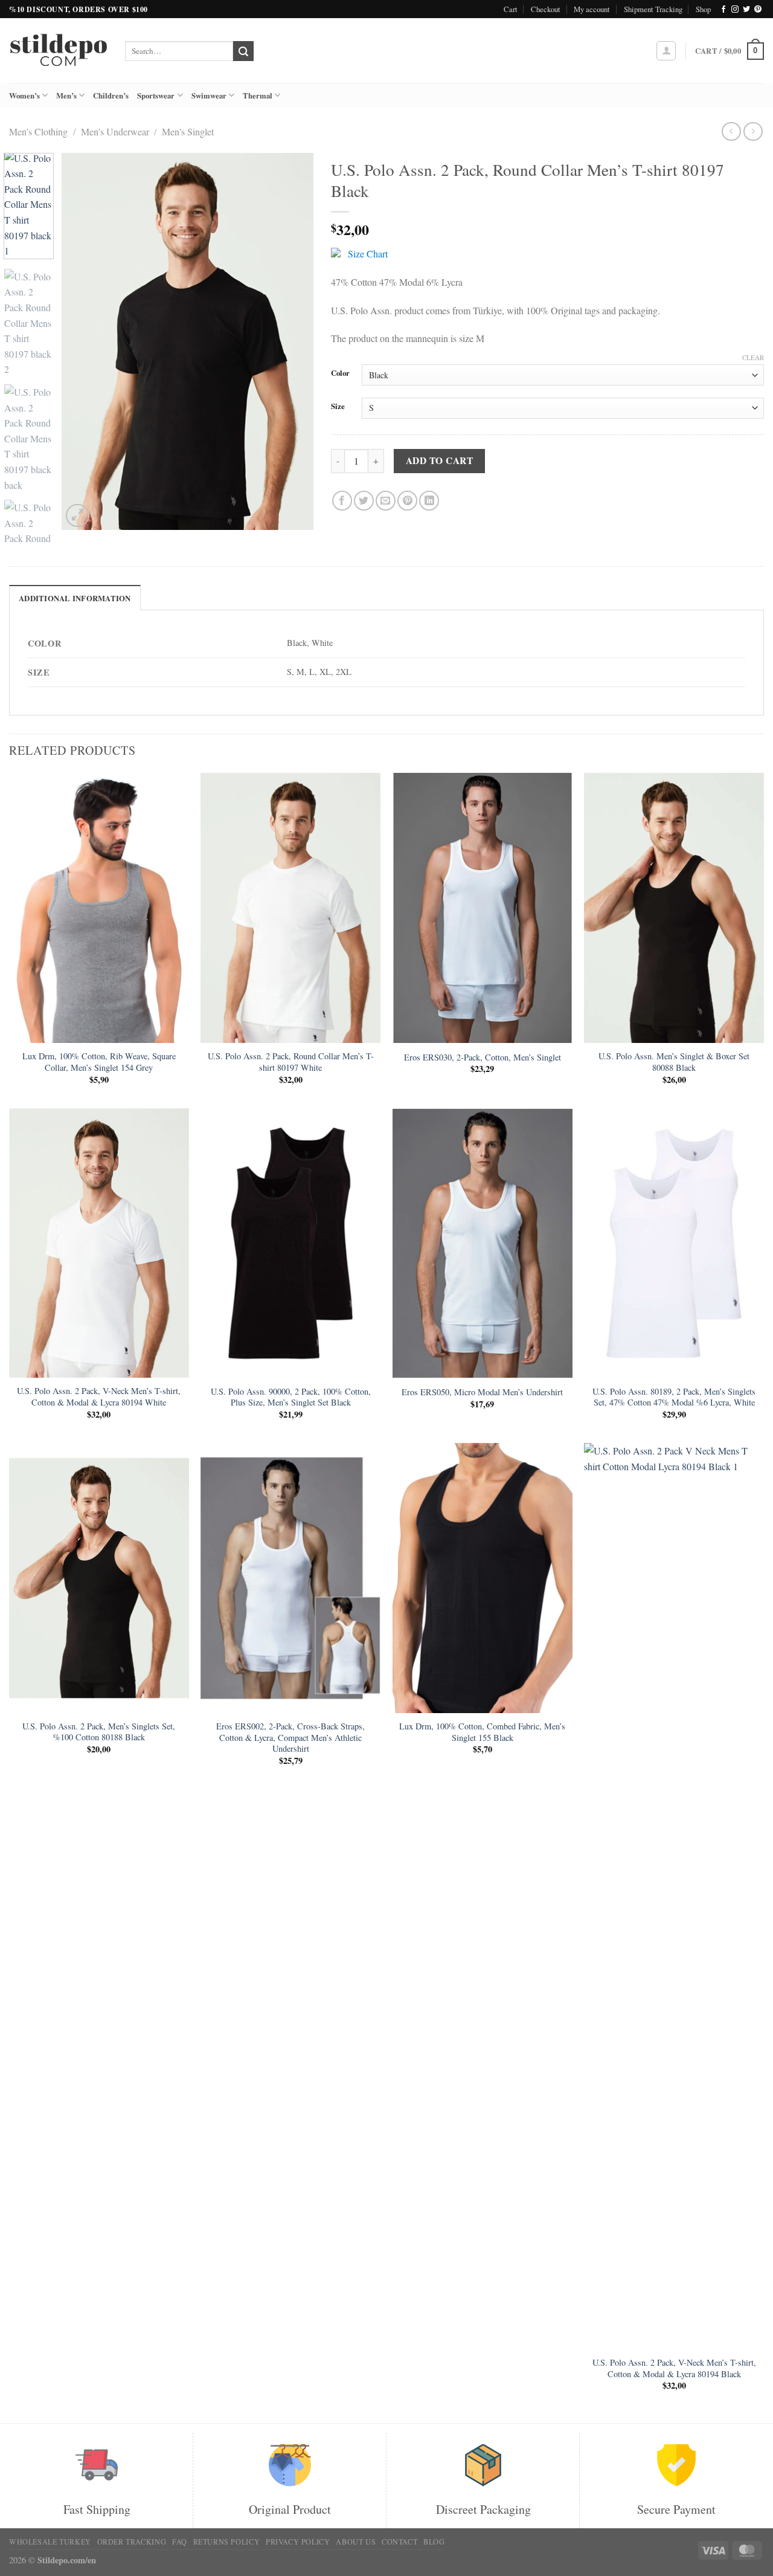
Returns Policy (227, 2542)
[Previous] (82, 342)
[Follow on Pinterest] (758, 10)
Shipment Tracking (653, 9)
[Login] (666, 51)
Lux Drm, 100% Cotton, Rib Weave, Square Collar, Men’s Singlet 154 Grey (99, 1062)
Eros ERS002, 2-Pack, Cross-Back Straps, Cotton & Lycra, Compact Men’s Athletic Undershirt (290, 1738)
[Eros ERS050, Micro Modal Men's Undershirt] (483, 1243)
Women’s (24, 95)
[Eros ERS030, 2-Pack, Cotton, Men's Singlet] (483, 908)
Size (338, 407)
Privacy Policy (298, 2542)
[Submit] (243, 51)
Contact (399, 2542)
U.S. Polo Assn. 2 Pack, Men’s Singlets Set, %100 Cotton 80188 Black (99, 1732)
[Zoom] (78, 516)
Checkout (546, 9)
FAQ (180, 2542)
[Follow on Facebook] (723, 10)
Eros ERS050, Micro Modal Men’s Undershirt (482, 1392)
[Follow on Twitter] (746, 10)
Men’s (66, 95)
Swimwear (209, 95)
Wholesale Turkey (50, 2542)
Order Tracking (132, 2542)
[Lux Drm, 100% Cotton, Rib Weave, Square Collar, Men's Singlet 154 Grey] (99, 908)
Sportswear (156, 95)
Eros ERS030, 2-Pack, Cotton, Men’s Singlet (483, 1057)
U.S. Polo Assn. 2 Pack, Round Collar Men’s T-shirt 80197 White (291, 1062)
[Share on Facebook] (342, 501)
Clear (753, 358)
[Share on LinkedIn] (429, 501)
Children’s (111, 95)
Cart (511, 9)
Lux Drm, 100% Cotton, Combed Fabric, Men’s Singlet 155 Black (482, 1732)
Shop (703, 9)
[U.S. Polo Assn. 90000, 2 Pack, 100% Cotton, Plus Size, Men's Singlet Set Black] (290, 1243)
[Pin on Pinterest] (407, 501)
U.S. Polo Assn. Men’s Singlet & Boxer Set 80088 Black (674, 1062)
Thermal (258, 95)
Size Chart (368, 253)
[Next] (293, 342)
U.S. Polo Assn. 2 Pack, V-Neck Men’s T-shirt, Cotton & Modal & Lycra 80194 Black (674, 2368)
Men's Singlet (188, 131)
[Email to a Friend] (386, 501)
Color (340, 373)
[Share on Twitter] (364, 501)
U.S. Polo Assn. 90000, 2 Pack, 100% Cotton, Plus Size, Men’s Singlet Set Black (291, 1397)
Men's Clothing (38, 131)
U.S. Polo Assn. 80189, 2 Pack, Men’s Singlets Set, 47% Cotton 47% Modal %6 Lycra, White (674, 1397)
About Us (356, 2542)
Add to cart (439, 460)
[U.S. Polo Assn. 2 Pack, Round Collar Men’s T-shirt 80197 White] (290, 908)
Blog (434, 2542)
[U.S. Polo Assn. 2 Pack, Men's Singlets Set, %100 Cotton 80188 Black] (99, 1578)
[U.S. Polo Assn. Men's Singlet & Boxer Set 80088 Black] (674, 908)
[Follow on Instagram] (735, 10)
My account (592, 9)
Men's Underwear (115, 131)
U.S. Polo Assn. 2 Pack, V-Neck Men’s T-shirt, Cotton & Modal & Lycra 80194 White (99, 1397)
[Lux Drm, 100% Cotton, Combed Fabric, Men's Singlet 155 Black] (483, 1578)
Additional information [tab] (75, 598)
